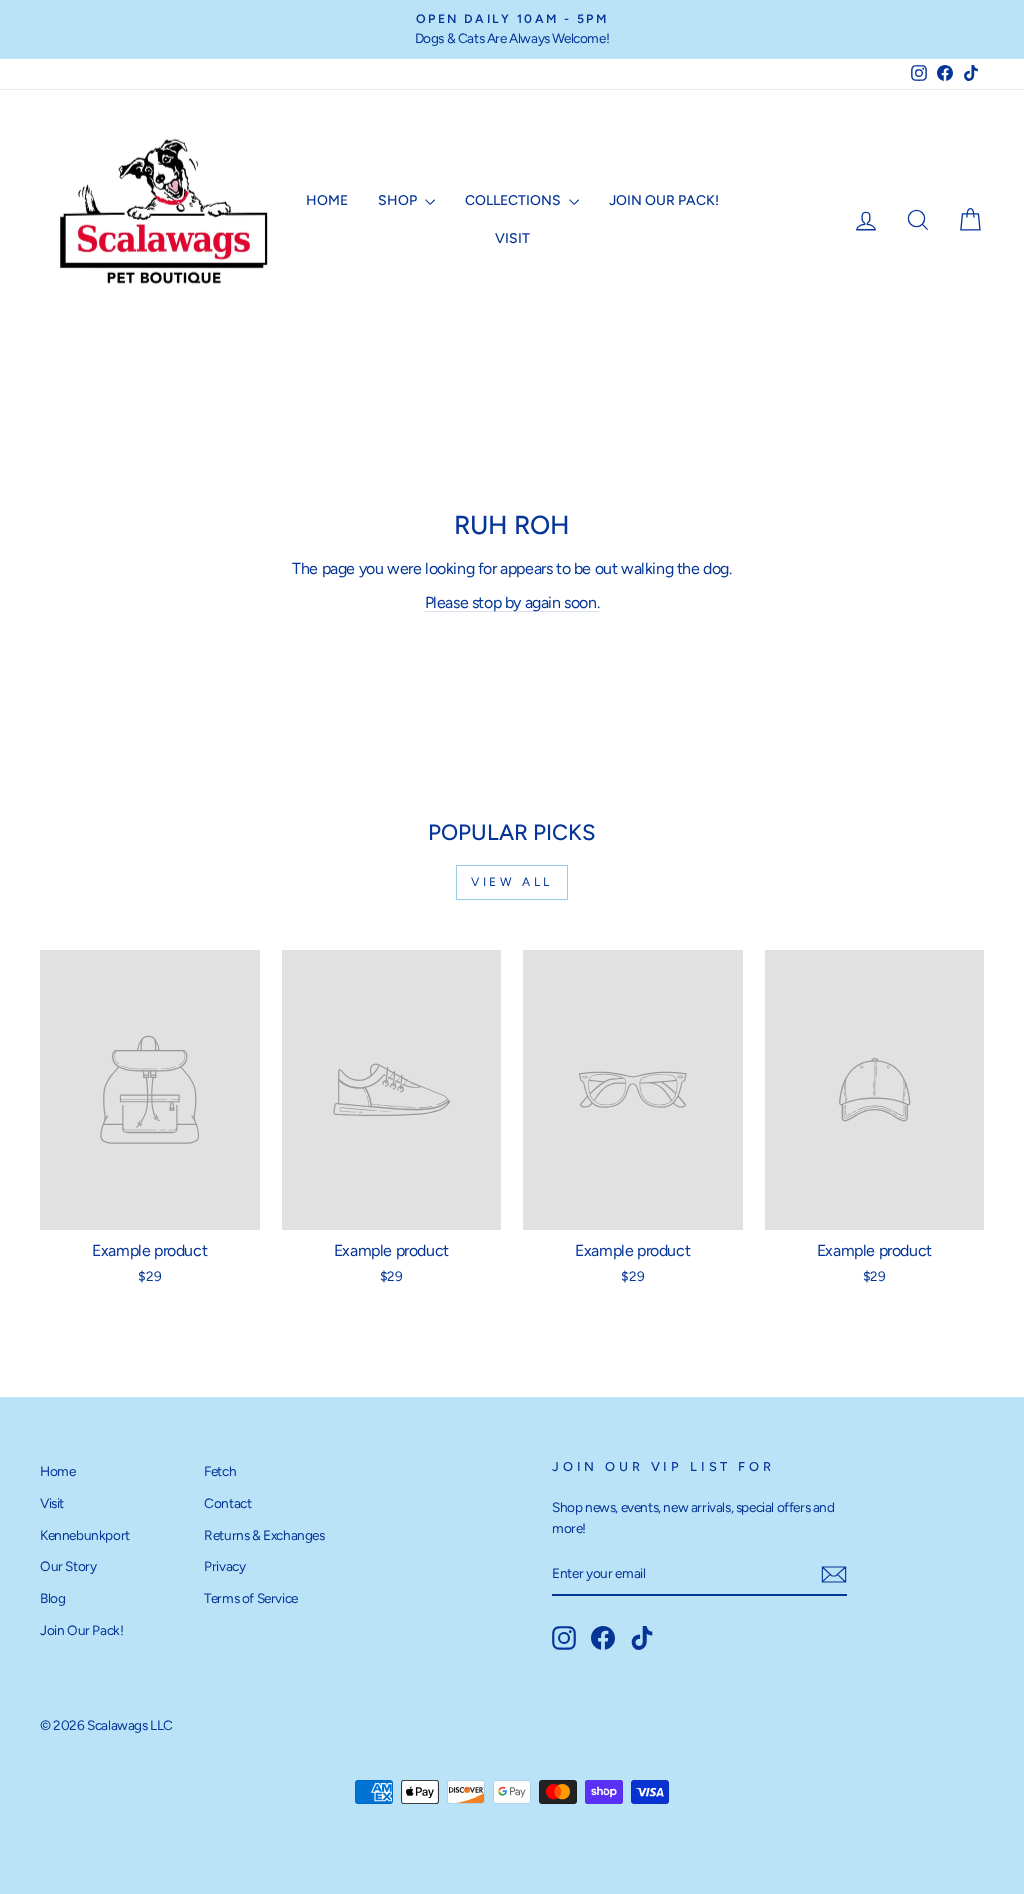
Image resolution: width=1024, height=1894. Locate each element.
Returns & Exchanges (264, 1535)
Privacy (224, 1566)
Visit (512, 238)
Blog (52, 1598)
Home (327, 200)
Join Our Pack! (664, 200)
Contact (227, 1503)
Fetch (220, 1471)
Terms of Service (251, 1598)
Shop (399, 200)
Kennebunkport (85, 1535)
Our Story (68, 1566)
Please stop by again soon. (512, 602)
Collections (514, 200)
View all (512, 882)
